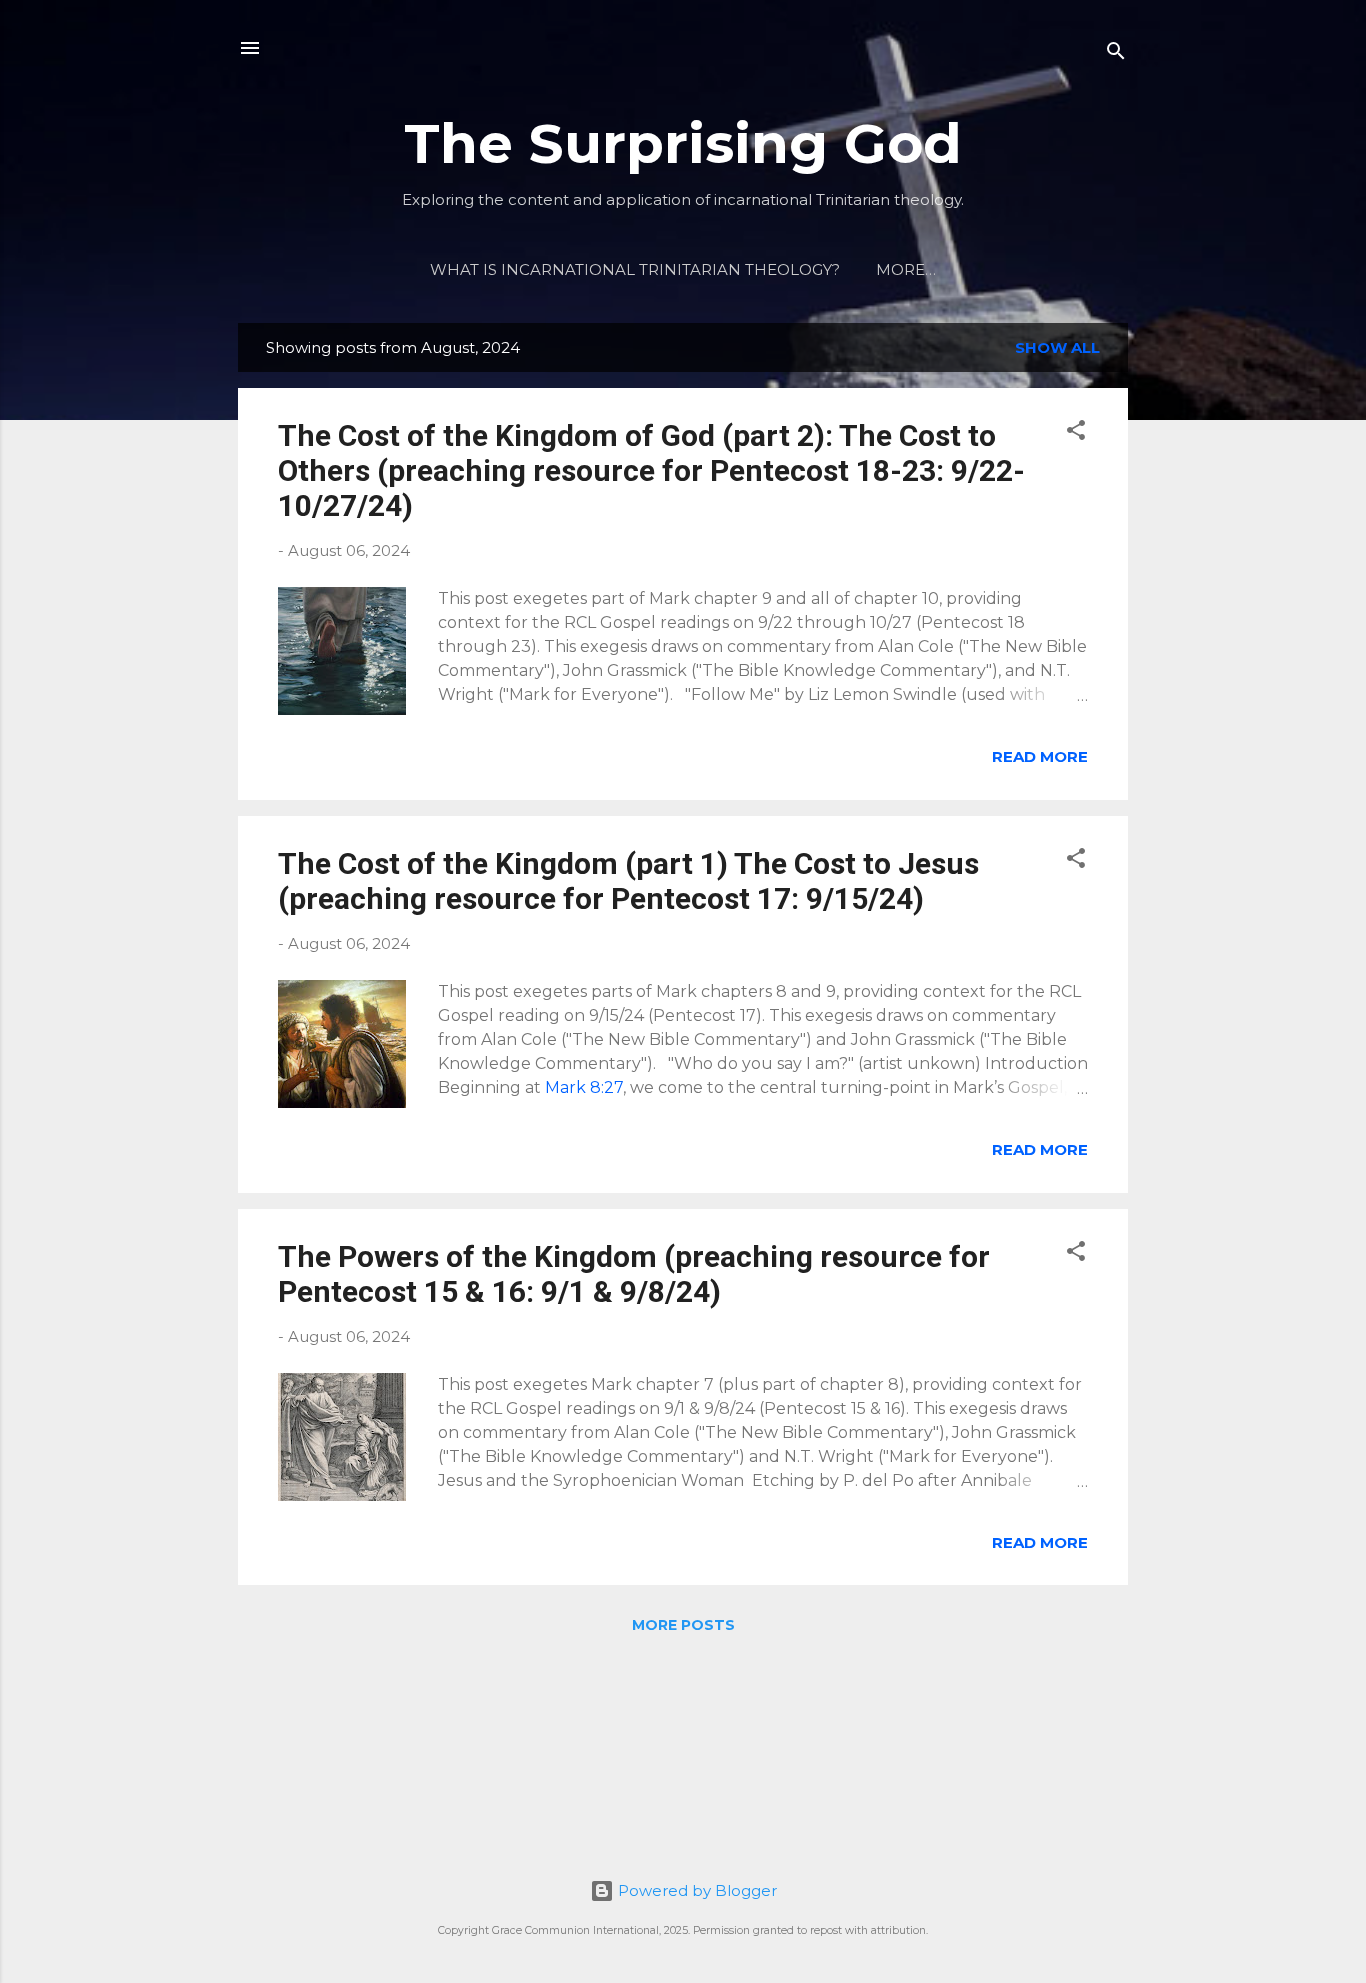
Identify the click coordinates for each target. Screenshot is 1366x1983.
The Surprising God (683, 143)
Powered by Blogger (695, 1890)
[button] (1076, 433)
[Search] (1116, 54)
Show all (1057, 347)
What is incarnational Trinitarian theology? (635, 269)
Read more (1040, 756)
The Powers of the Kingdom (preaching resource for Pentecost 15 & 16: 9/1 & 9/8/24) (634, 1274)
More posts (683, 1625)
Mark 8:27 (584, 1087)
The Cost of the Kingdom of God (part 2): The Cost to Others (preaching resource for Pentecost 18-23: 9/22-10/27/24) (651, 470)
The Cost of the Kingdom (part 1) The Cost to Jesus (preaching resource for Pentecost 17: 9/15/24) (628, 881)
